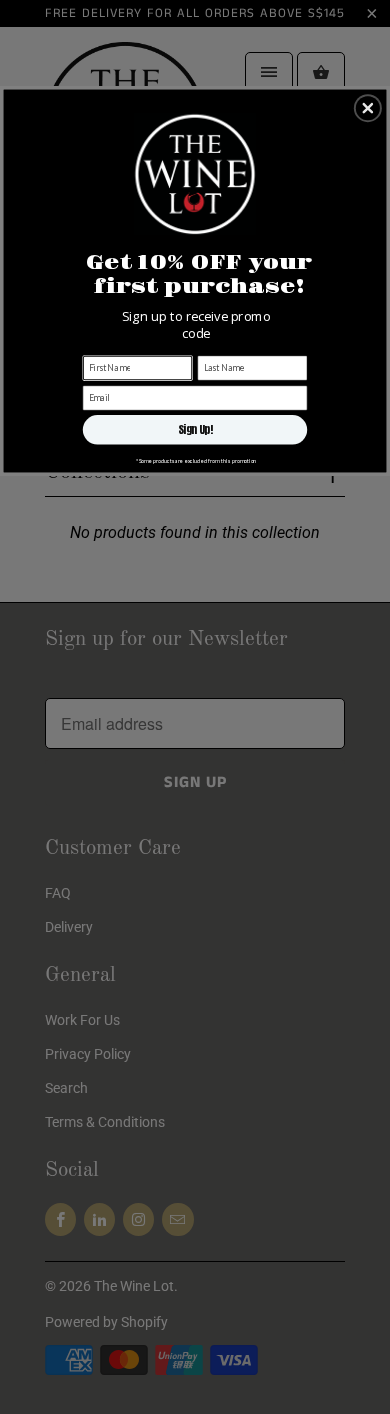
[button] (368, 108)
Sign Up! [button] (195, 429)
